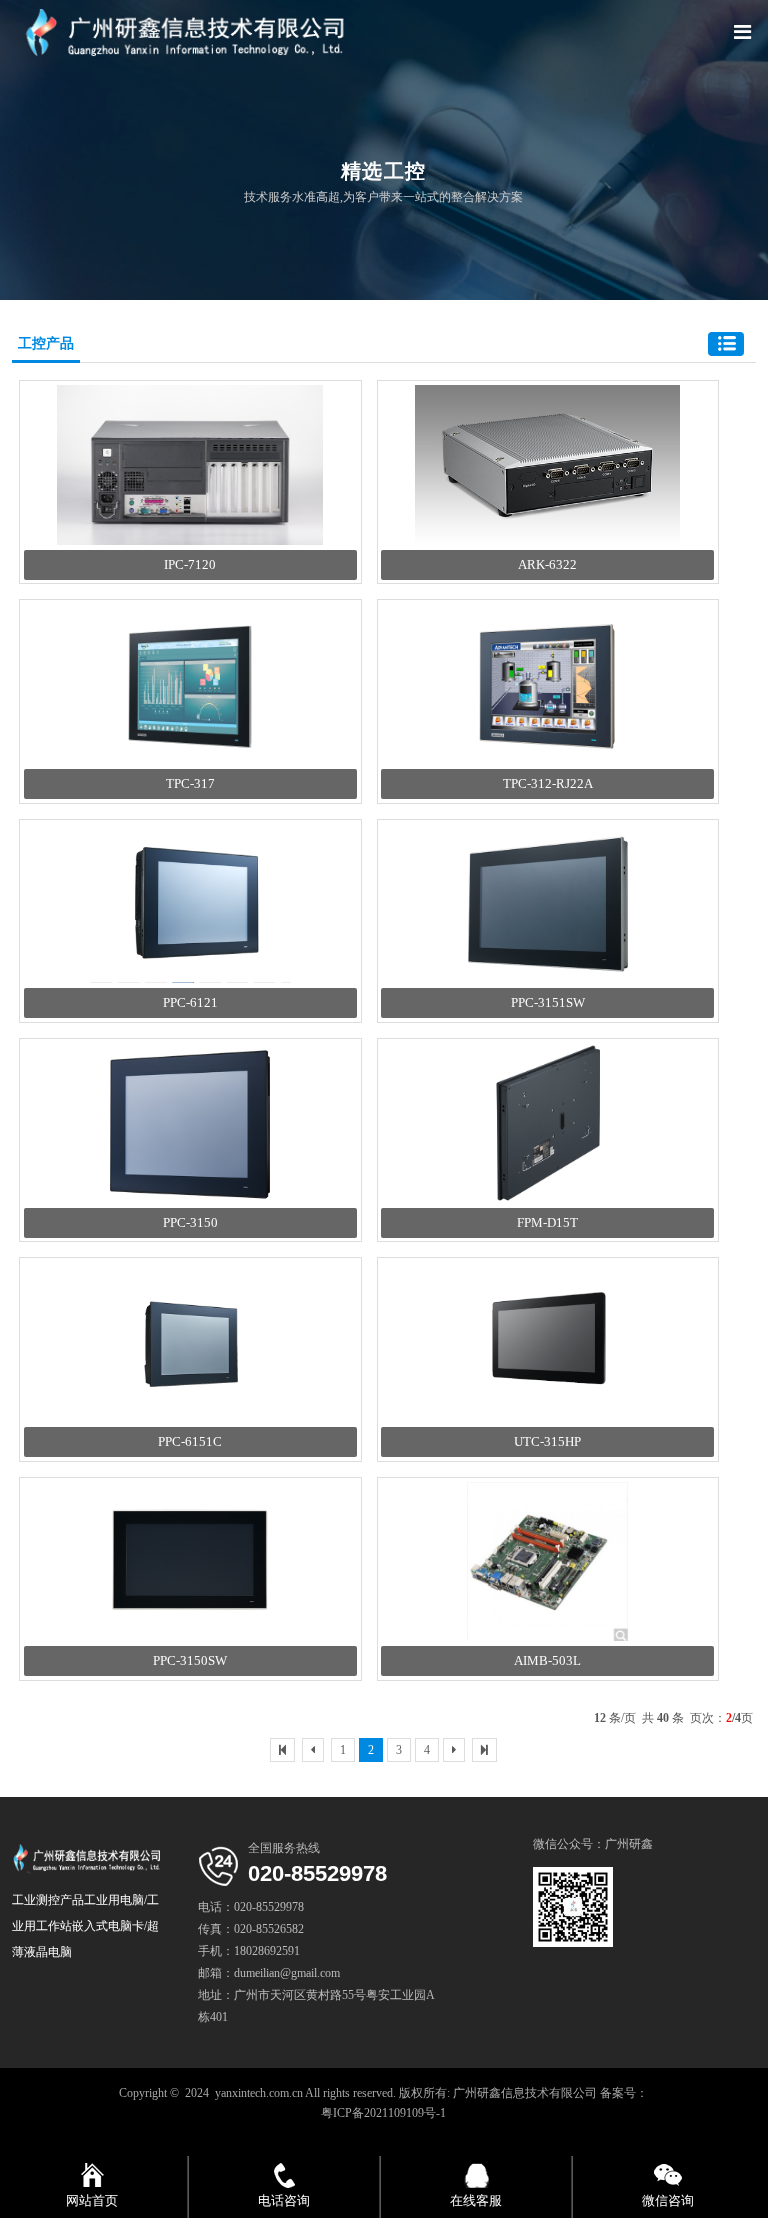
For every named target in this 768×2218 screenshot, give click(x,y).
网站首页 (92, 2200)
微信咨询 (668, 2200)
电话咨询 (284, 2200)
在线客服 (476, 2200)
